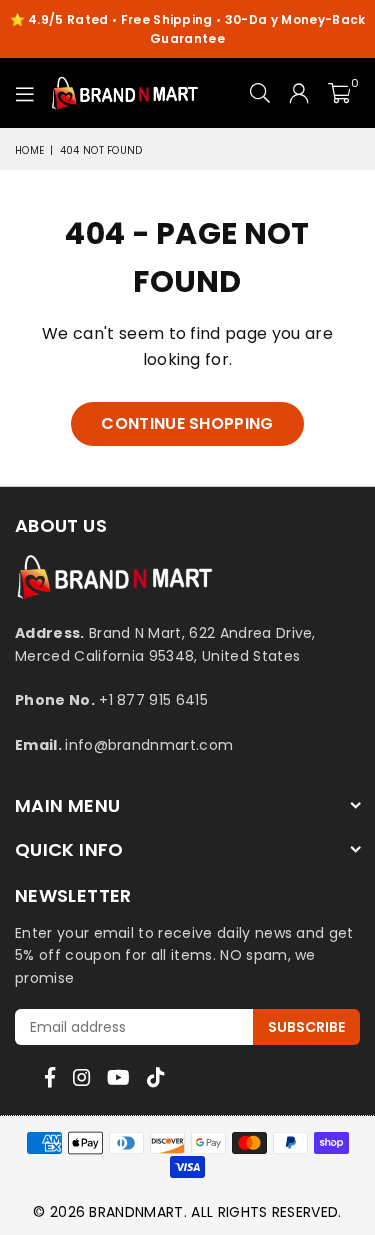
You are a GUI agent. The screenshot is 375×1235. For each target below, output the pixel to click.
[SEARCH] (260, 93)
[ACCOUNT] (299, 93)
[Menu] (25, 93)
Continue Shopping (187, 423)
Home (29, 150)
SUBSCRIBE (306, 1027)
